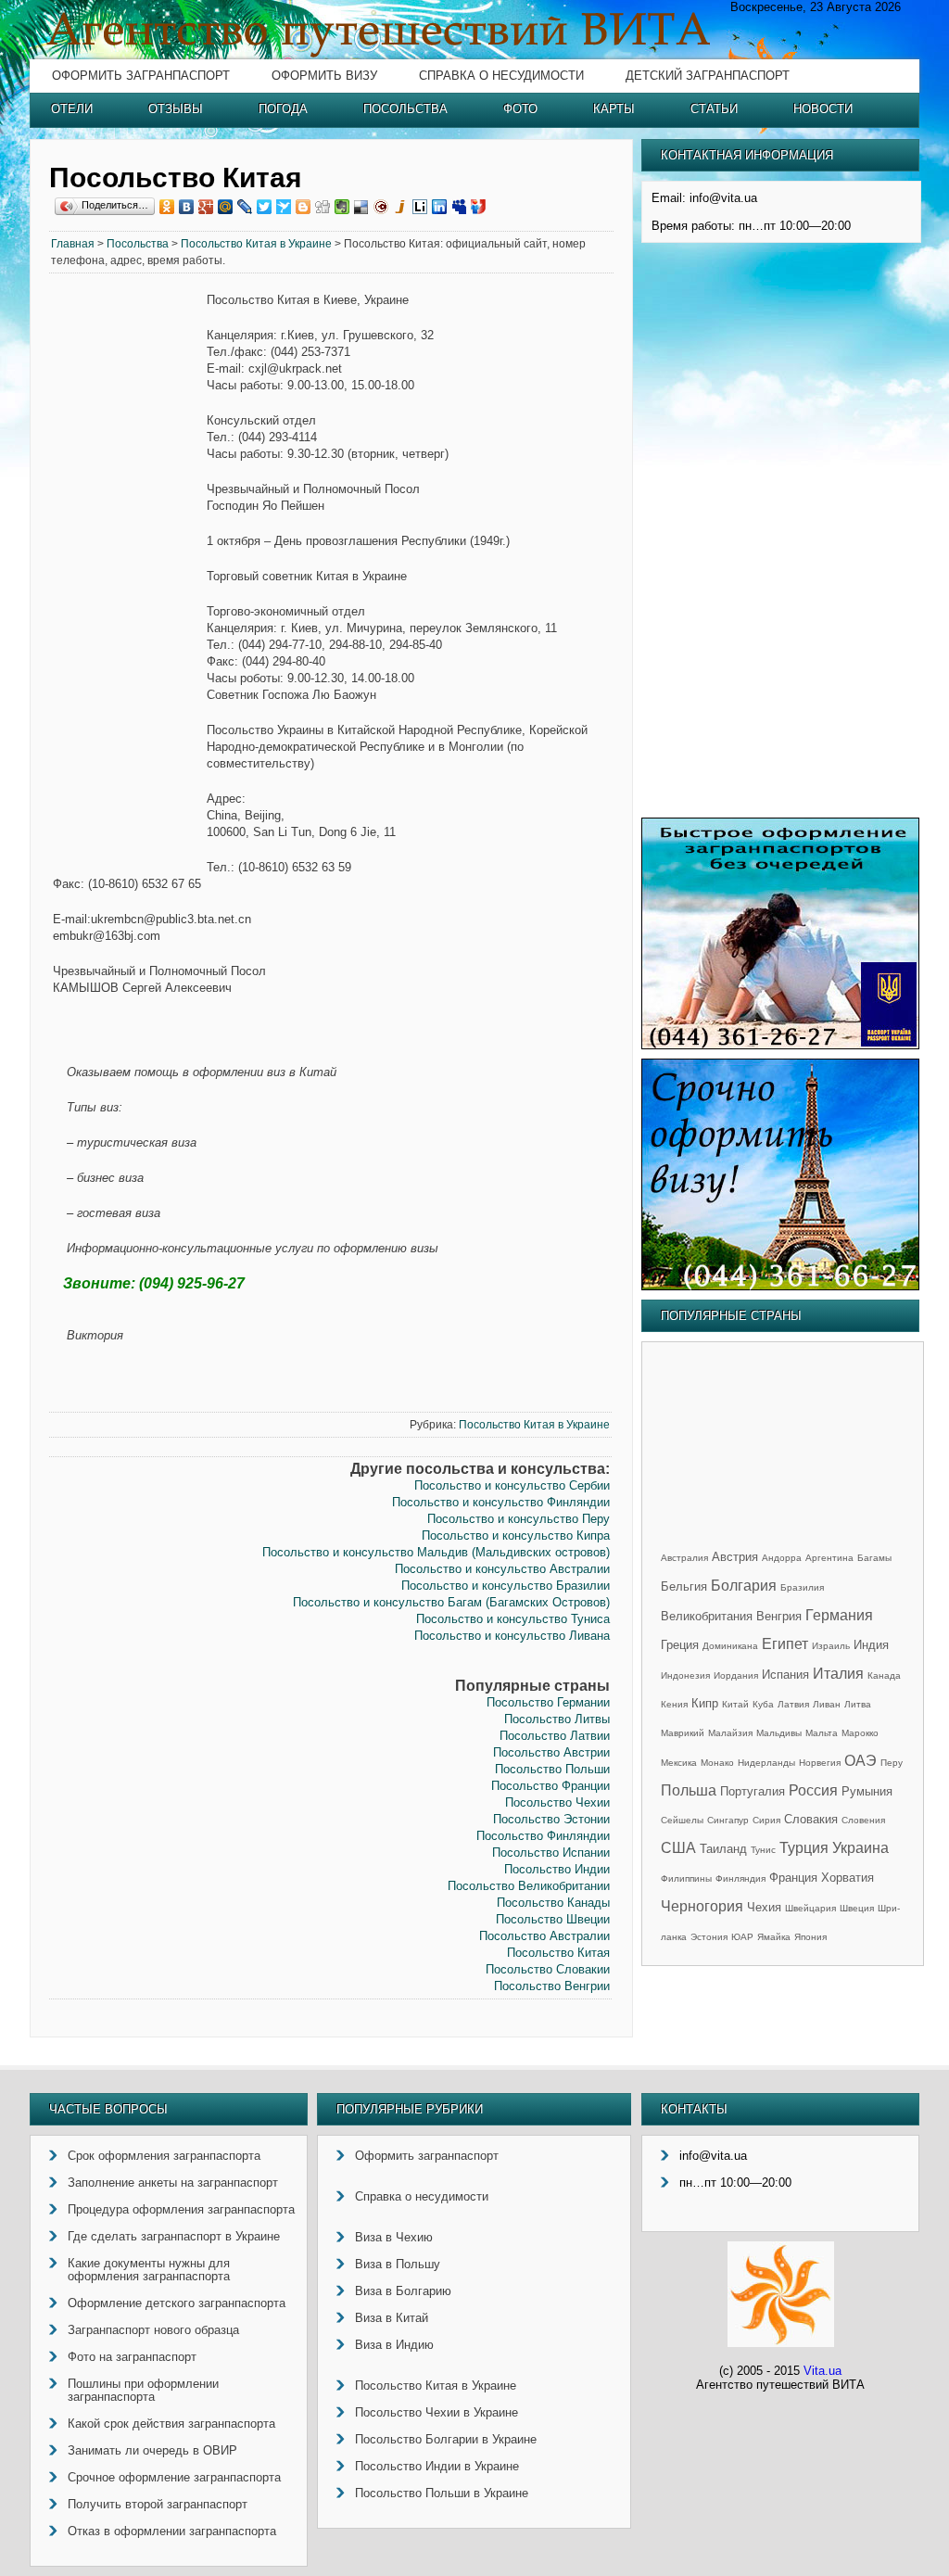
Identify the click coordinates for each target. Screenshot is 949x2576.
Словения (863, 1820)
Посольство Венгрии (552, 1986)
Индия (871, 1645)
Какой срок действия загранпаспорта (171, 2424)
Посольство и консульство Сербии (512, 1485)
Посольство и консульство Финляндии (501, 1502)
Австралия (684, 1558)
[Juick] (401, 207)
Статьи (714, 109)
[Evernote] (342, 207)
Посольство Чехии (557, 1802)
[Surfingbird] (284, 207)
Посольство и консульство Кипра (516, 1535)
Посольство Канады (553, 1903)
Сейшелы (682, 1820)
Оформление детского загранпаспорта (177, 2303)
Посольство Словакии (548, 1969)
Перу (892, 1763)
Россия (813, 1790)
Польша (689, 1790)
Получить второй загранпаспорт (158, 2504)
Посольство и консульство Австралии (502, 1569)
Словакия (811, 1819)
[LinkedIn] (440, 207)
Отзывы (176, 109)
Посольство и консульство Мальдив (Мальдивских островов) (436, 1552)
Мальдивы (779, 1733)
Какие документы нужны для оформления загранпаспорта (149, 2270)
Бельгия (684, 1586)
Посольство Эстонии (551, 1819)
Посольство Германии (548, 1702)
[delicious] (362, 207)
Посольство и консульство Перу (519, 1519)
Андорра (782, 1558)
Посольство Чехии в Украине (437, 2412)
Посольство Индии (557, 1869)
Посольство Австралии (544, 1936)
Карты (614, 109)
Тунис (763, 1850)
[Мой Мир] (226, 207)
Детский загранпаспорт (708, 76)
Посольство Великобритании (529, 1886)
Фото (520, 109)
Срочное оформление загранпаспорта (174, 2477)
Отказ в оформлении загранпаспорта (172, 2531)
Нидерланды (766, 1763)
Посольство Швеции (553, 1919)
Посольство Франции (550, 1786)
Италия (838, 1674)
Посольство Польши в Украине (442, 2493)
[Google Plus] (206, 207)
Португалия (753, 1791)
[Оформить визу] (780, 1286)
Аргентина (829, 1558)
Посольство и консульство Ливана (512, 1636)
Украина (860, 1848)
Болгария (744, 1586)
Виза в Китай (392, 2318)
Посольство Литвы (557, 1719)
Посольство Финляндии (543, 1836)
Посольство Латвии (555, 1736)
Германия (839, 1615)
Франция (793, 1878)
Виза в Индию (394, 2345)
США (678, 1848)
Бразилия (802, 1587)
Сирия (766, 1820)
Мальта (822, 1733)
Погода (283, 109)
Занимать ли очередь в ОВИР (152, 2450)
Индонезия (685, 1675)
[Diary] (381, 207)
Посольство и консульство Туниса (513, 1619)
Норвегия (820, 1763)
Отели (72, 109)
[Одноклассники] (167, 207)
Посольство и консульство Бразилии (506, 1586)
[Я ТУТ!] (479, 207)
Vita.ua (822, 2371)
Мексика (679, 1763)
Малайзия (730, 1733)
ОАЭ (860, 1761)
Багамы (874, 1558)
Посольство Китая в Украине (256, 244)
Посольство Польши (552, 1769)
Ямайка (774, 1937)
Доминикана (730, 1646)
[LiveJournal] (245, 207)
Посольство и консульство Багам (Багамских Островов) (451, 1602)
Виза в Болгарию (403, 2291)
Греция (680, 1645)
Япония (810, 1937)
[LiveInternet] (420, 207)
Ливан (827, 1704)
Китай (735, 1704)
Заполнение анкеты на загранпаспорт (173, 2183)
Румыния (867, 1791)
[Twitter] (265, 207)
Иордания (736, 1675)
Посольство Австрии (551, 1752)
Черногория (702, 1906)
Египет (785, 1644)
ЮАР (742, 1937)
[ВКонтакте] (187, 207)
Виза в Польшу (398, 2264)
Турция (804, 1848)
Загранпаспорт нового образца (153, 2330)
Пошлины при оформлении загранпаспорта (143, 2390)
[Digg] (323, 207)
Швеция (857, 1908)
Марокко (860, 1733)
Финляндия (740, 1878)
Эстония (709, 1937)
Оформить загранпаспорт (141, 76)
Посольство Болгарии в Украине (446, 2439)
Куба (763, 1704)
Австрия (735, 1557)
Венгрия (779, 1616)
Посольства (405, 109)
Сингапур (728, 1820)
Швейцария (810, 1908)
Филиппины (686, 1878)
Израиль (831, 1646)
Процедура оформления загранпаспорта (181, 2209)
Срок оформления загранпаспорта (164, 2156)
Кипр (705, 1703)
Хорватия (848, 1878)
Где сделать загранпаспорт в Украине (174, 2236)
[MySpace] (459, 207)
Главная (73, 244)
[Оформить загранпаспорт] (780, 1045)
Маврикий (683, 1733)
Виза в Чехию (394, 2237)
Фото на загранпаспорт (132, 2357)
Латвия (793, 1704)
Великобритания (707, 1616)
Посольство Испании (551, 1853)
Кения (674, 1704)
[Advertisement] (128, 575)
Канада (884, 1675)
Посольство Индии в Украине (437, 2466)
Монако (717, 1763)
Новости (823, 109)
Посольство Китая (558, 1953)
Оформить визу (324, 76)
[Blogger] (304, 207)
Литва (858, 1704)
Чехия (764, 1907)
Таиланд (723, 1849)
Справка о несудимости (501, 76)
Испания (785, 1675)
